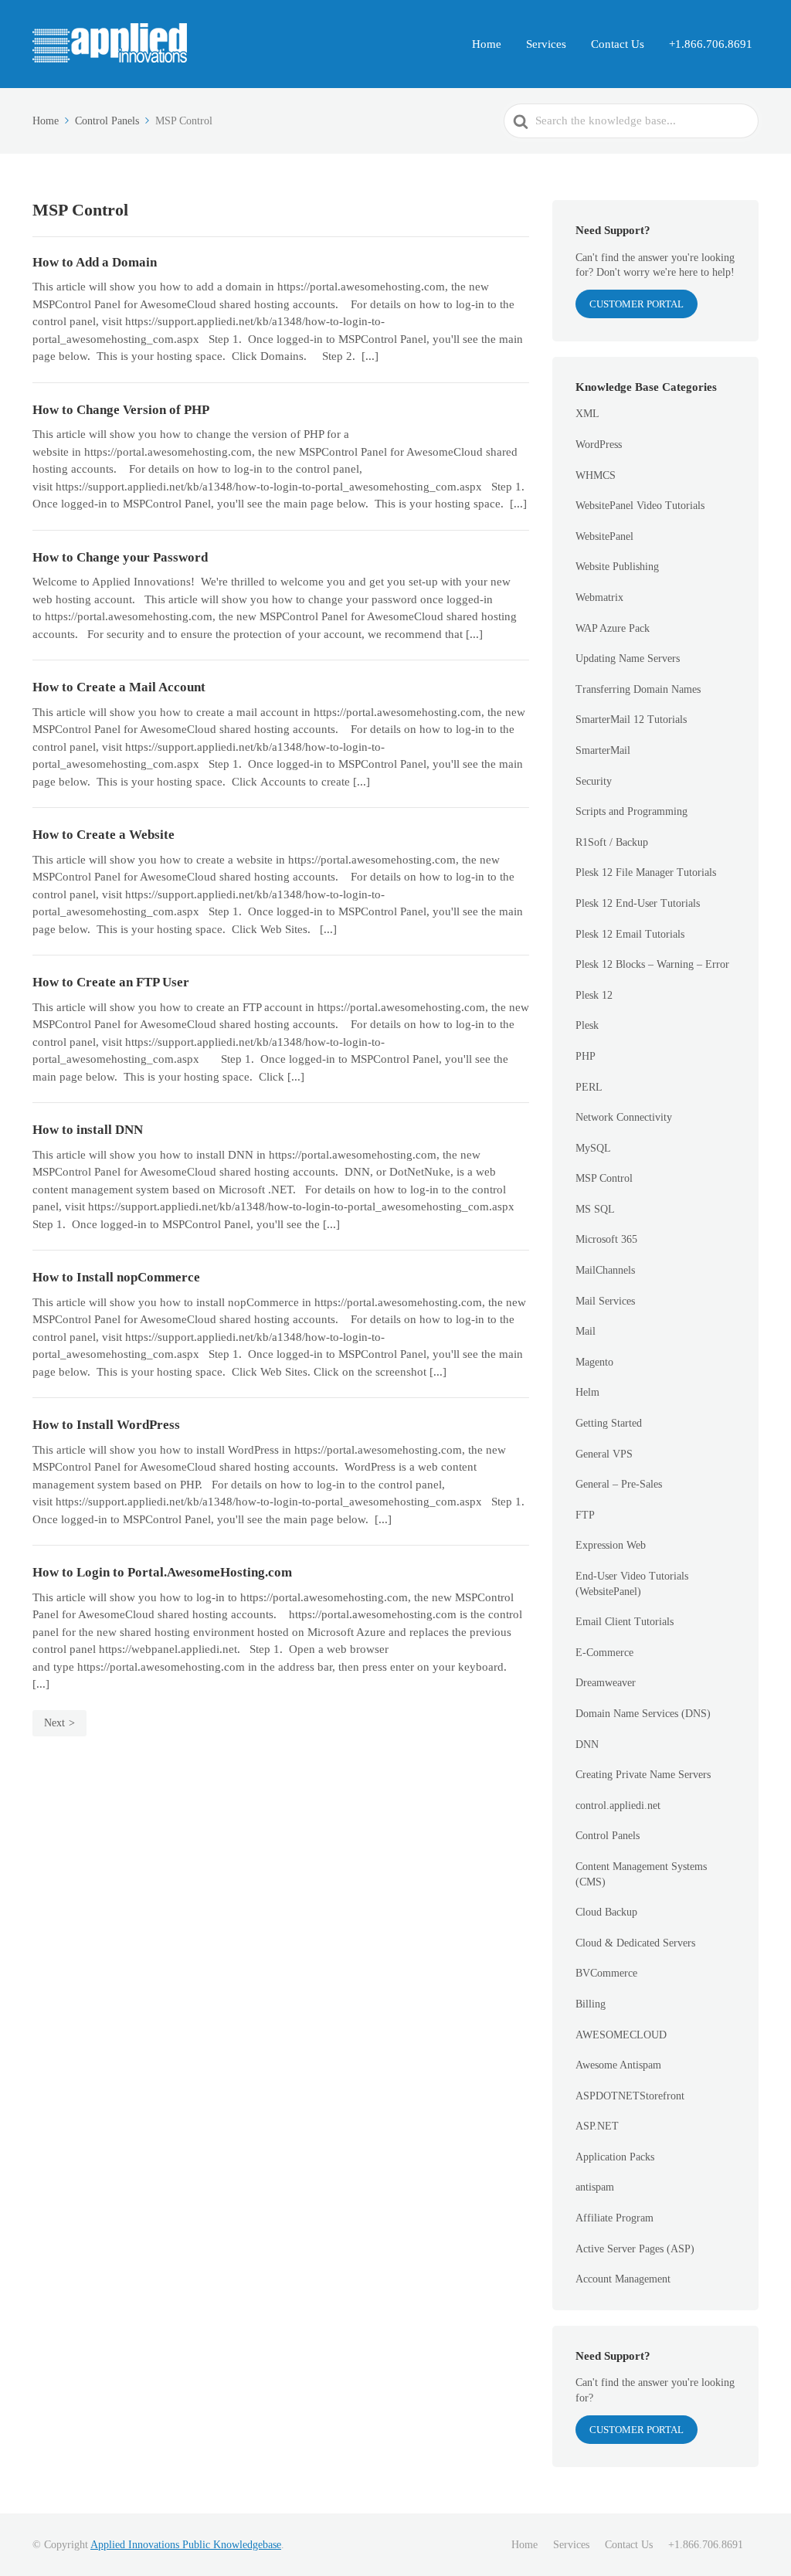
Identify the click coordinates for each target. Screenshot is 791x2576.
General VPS (604, 1454)
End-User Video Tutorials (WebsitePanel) (632, 1584)
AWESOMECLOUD (621, 2035)
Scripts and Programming (631, 811)
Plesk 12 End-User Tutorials (638, 903)
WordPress (599, 445)
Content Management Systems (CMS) (641, 1874)
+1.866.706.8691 (711, 44)
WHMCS (596, 475)
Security (594, 781)
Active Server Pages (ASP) (635, 2249)
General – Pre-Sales (619, 1484)
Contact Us (618, 44)
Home (487, 44)
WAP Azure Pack (613, 628)
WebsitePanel (604, 536)
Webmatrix (599, 597)
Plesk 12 (594, 995)
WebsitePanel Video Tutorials (640, 506)
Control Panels (608, 1836)
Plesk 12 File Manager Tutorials (646, 872)
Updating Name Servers (628, 658)
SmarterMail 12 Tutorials (631, 720)
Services (546, 44)
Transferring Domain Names (638, 689)
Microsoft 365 (606, 1239)
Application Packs (615, 2157)
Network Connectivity (624, 1117)
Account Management (623, 2279)
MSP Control (604, 1178)
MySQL (593, 1148)
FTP (585, 1515)
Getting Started (609, 1423)
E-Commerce (604, 1653)
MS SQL (595, 1209)
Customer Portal (637, 2430)
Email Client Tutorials (625, 1622)
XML (587, 414)
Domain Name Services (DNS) (643, 1714)
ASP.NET (597, 2126)
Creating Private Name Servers (643, 1775)
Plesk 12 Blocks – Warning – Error (652, 964)
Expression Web (611, 1545)
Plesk (587, 1025)
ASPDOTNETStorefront (630, 2096)
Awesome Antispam (618, 2065)
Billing (591, 2004)
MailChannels (605, 1270)
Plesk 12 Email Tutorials (630, 934)
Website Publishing (617, 567)
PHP (586, 1056)
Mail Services (605, 1301)
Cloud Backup (606, 1912)
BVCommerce (606, 1973)
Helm (587, 1392)
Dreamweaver (606, 1683)
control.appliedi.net (618, 1806)
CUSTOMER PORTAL (637, 304)
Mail (586, 1331)
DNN (587, 1744)
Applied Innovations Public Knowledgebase (186, 2545)
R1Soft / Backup (612, 842)
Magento (594, 1362)
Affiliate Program (614, 2218)
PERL (589, 1087)
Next (54, 1723)
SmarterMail (603, 750)
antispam (595, 2187)
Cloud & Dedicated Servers (635, 1943)
